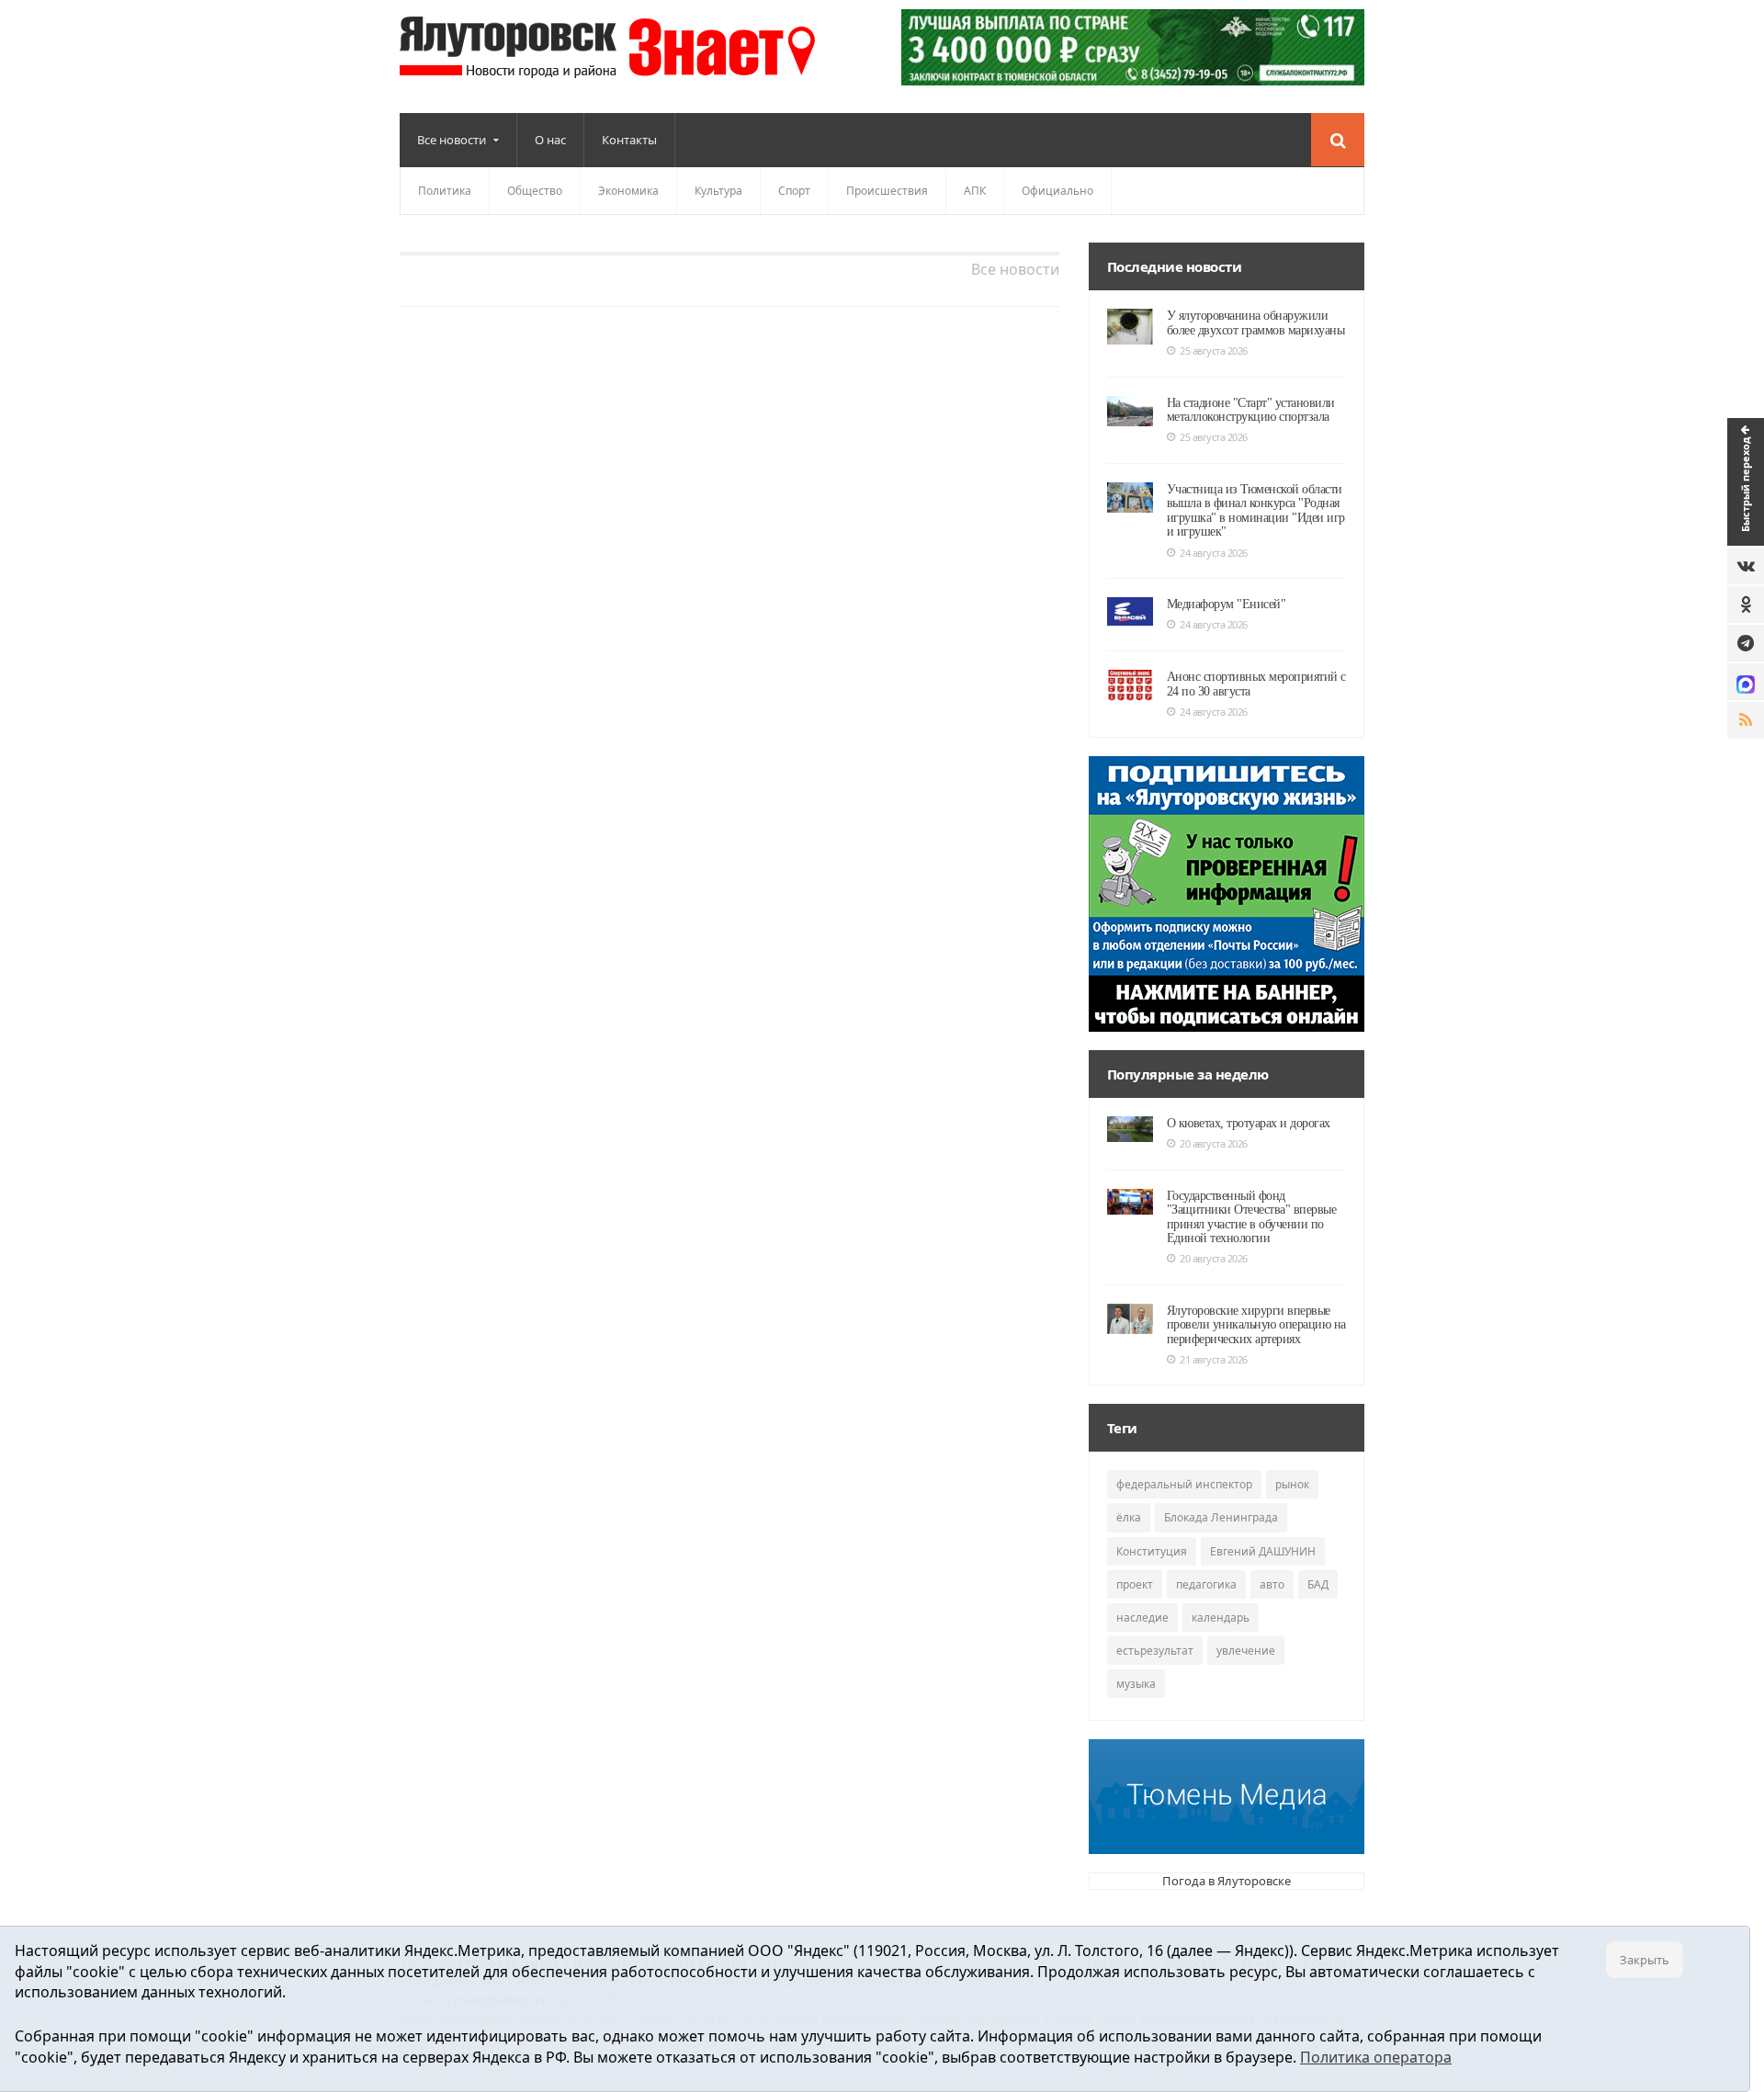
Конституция (1152, 1551)
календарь (1221, 1617)
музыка (1136, 1684)
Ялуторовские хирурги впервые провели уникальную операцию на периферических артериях (1256, 1325)
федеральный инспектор (1184, 1484)
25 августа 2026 (1214, 351)
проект (1135, 1584)
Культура (718, 191)
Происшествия (887, 191)
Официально (1057, 191)
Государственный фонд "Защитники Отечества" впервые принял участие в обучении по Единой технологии (1252, 1217)
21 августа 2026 (1214, 1359)
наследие (1142, 1617)
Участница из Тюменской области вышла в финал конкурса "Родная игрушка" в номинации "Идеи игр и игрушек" (1256, 510)
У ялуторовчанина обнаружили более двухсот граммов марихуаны (1256, 322)
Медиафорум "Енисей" (1227, 604)
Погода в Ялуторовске (1227, 1881)
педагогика (1206, 1584)
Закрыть (1645, 1960)
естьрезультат (1155, 1651)
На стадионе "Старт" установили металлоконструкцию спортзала (1251, 410)
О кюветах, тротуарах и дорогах (1249, 1123)
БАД (1318, 1584)
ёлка (1129, 1517)
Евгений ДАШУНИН (1263, 1551)
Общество (535, 191)
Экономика (628, 191)
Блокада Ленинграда (1221, 1517)
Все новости (1015, 269)
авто (1272, 1584)
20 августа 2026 (1214, 1143)
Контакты (629, 140)
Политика (445, 191)
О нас (550, 140)
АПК (975, 191)
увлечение (1246, 1651)
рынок (1292, 1484)
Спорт (794, 191)
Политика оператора (1376, 2057)
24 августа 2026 (1214, 553)
